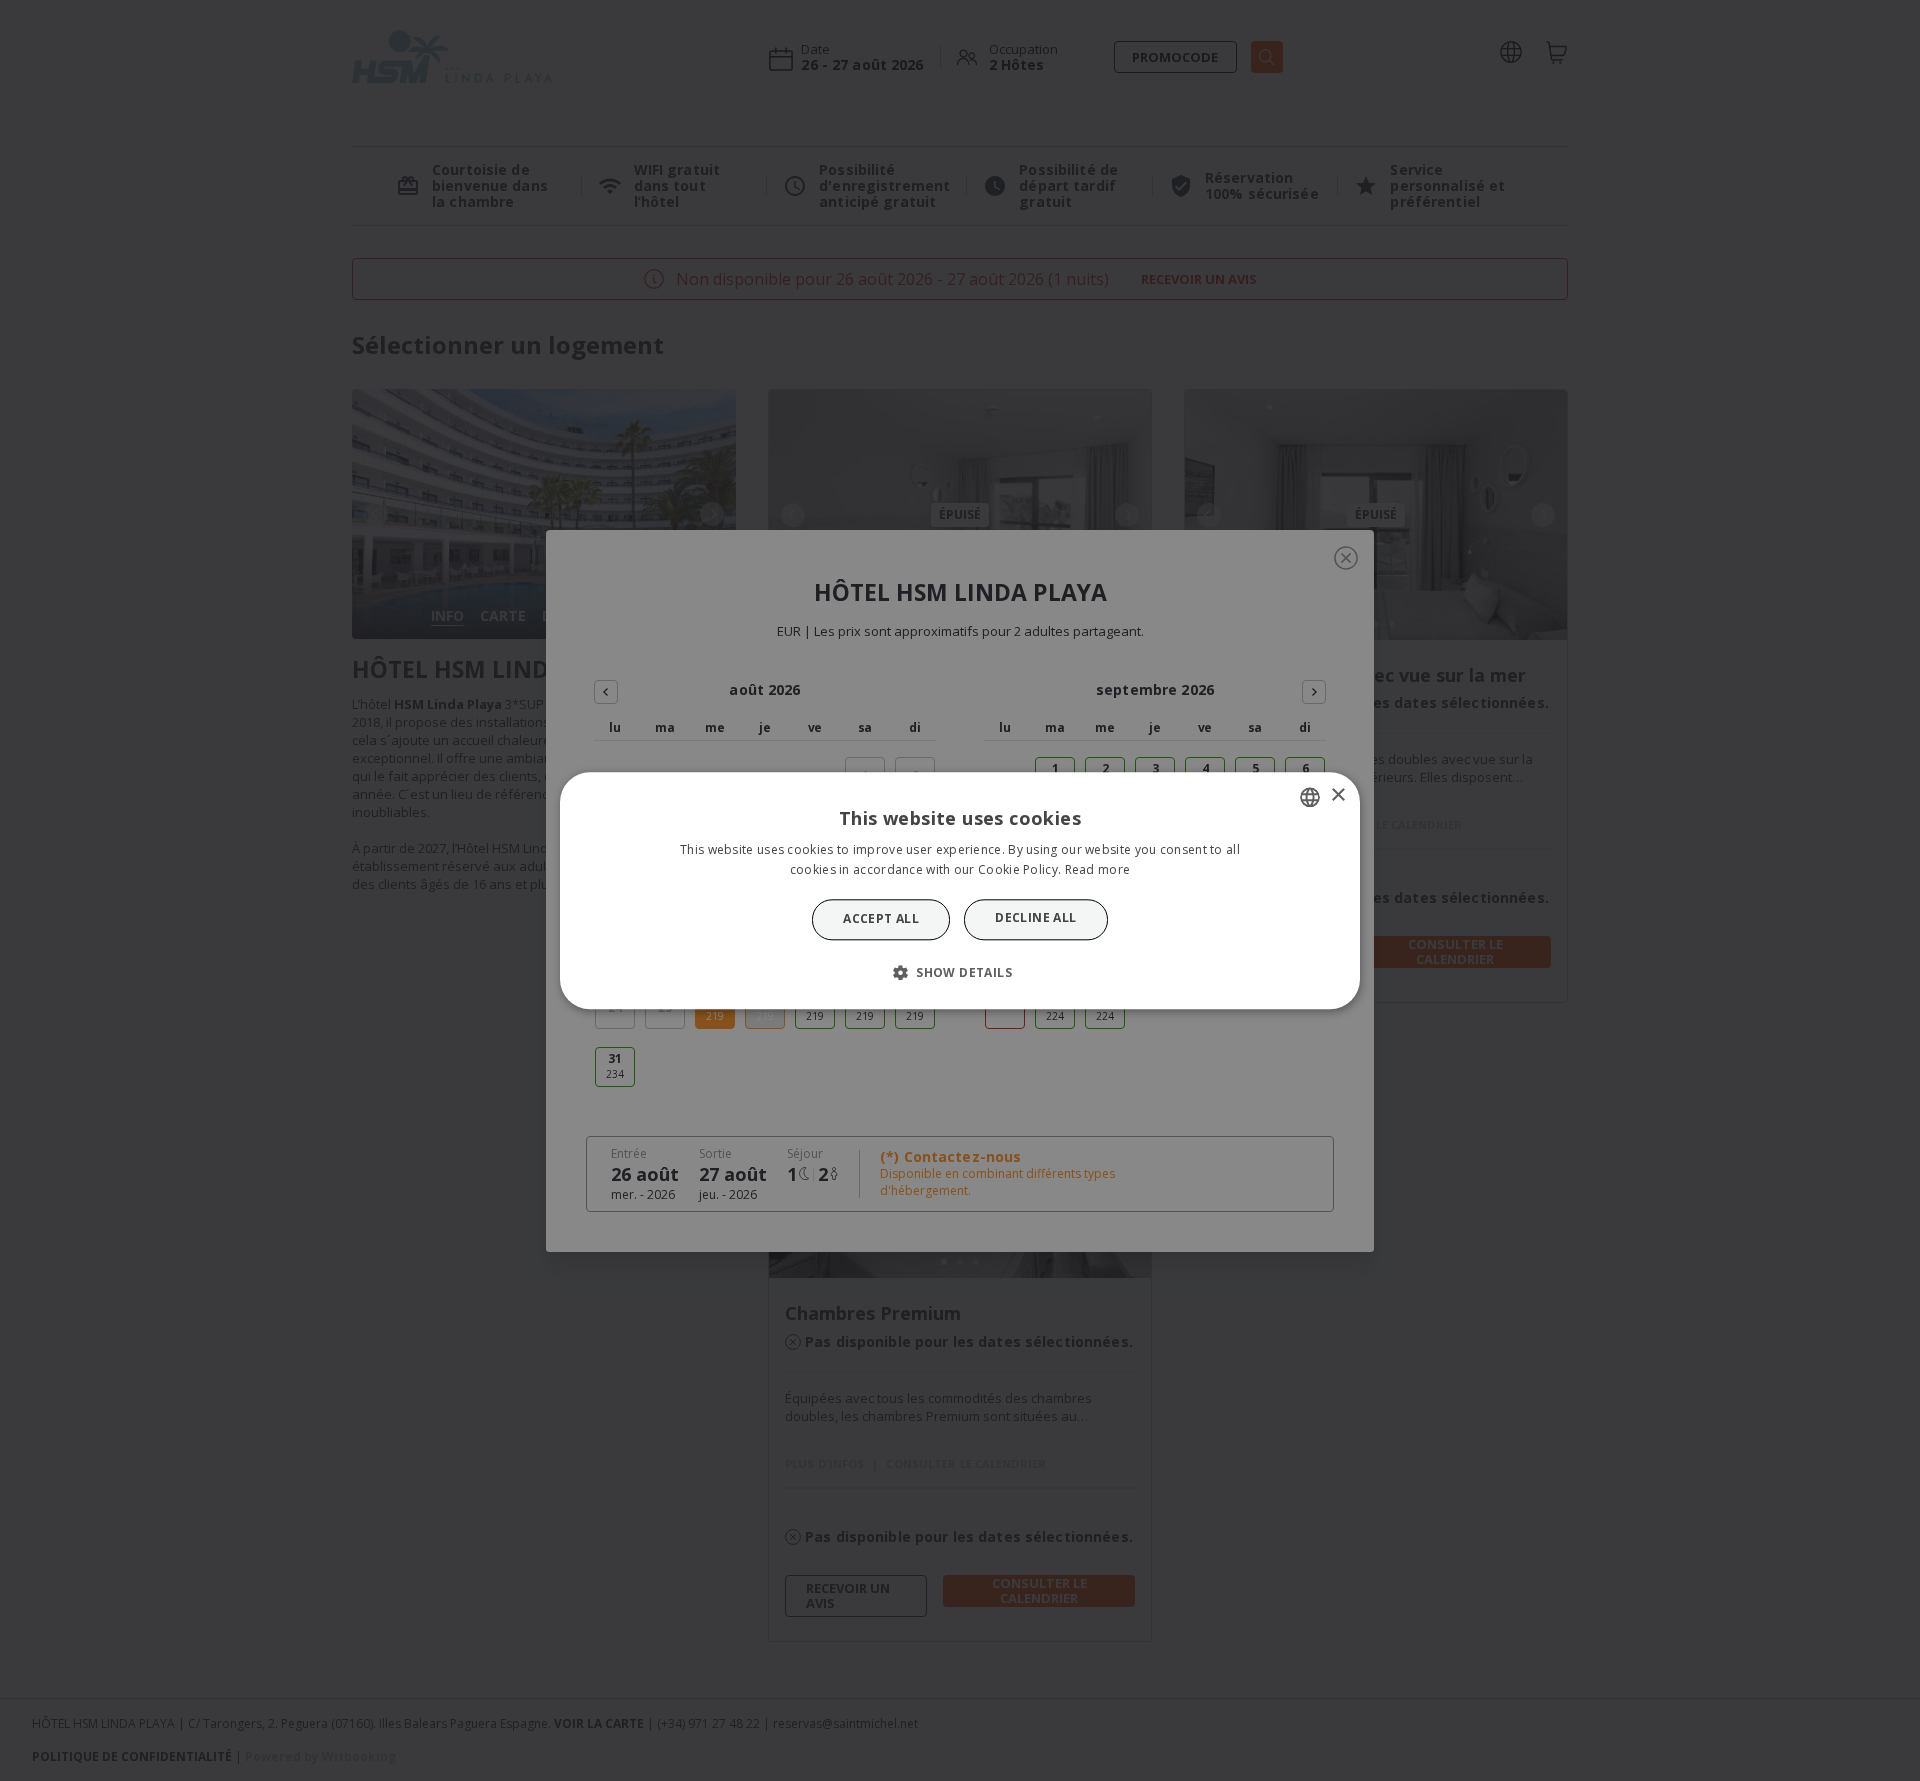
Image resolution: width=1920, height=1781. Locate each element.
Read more (1098, 869)
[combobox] (1310, 797)
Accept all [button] (881, 919)
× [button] (1337, 795)
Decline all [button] (1035, 918)
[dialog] (960, 890)
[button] (960, 972)
